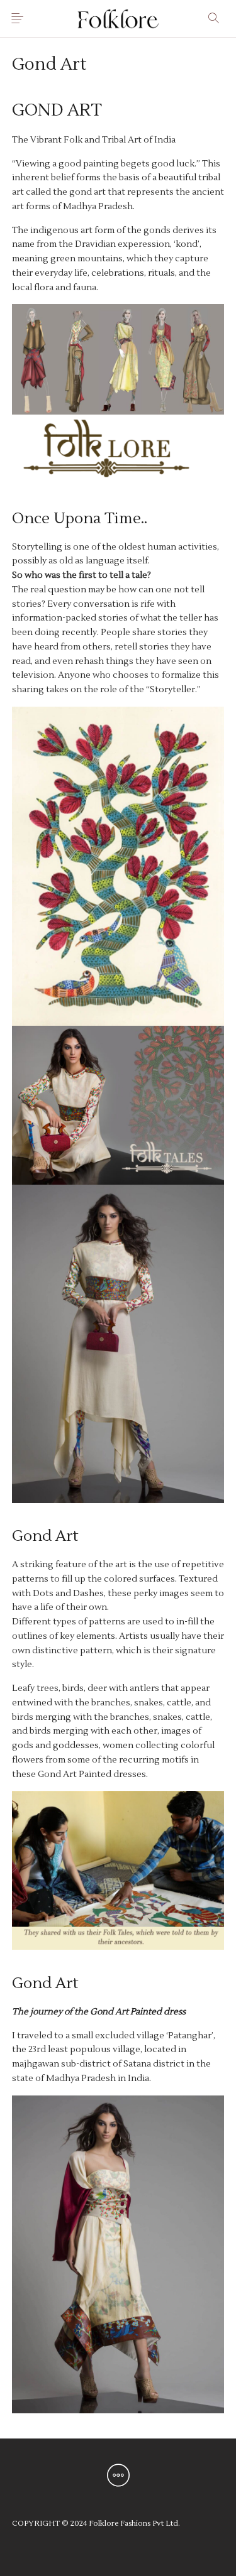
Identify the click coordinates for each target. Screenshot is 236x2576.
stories (154, 647)
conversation (101, 604)
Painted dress (158, 2012)
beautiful (177, 178)
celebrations (118, 273)
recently (79, 633)
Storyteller (172, 690)
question (67, 590)
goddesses (76, 1746)
